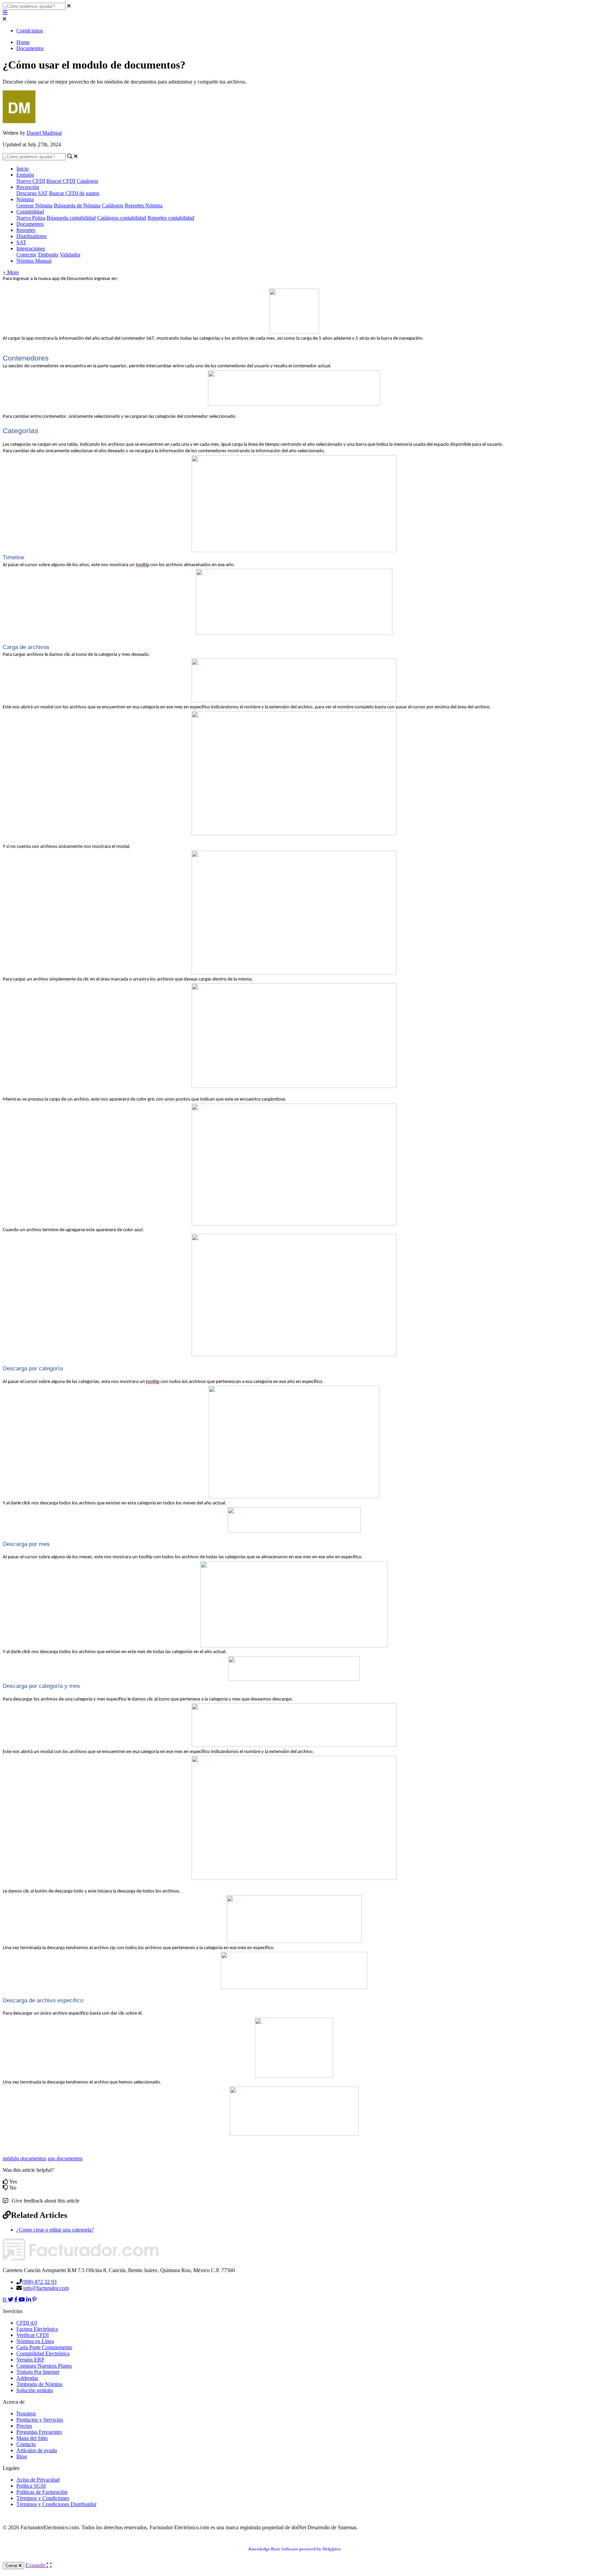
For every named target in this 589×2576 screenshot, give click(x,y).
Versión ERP (30, 2360)
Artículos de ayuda (37, 2450)
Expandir (36, 2565)
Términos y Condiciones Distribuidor (56, 2504)
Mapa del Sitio (32, 2438)
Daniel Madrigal (44, 133)
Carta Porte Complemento (44, 2347)
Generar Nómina (34, 205)
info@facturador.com (46, 2288)
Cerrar (12, 2566)
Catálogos (113, 205)
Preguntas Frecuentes (39, 2432)
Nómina (25, 199)
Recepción (28, 187)
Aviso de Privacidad (38, 2480)
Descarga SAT (32, 193)
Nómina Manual (34, 261)
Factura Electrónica (37, 2329)
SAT (21, 242)
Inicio (22, 169)
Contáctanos (30, 31)
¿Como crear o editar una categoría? (55, 2230)
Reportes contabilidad (171, 218)
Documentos (30, 48)
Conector (26, 255)
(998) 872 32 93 (39, 2282)
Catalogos (87, 181)
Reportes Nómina (144, 205)
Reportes (26, 230)
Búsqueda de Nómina (77, 205)
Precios (24, 2426)
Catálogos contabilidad (122, 218)
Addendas (27, 2378)
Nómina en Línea (35, 2341)
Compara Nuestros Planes (44, 2366)
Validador (70, 255)
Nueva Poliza (31, 218)
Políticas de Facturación (42, 2492)
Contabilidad (30, 212)
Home (23, 42)
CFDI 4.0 (27, 2323)
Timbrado (48, 255)
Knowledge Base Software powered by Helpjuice (295, 2549)
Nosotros (26, 2413)
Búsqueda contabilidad (71, 218)
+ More (11, 272)
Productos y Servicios (40, 2420)
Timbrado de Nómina (39, 2384)
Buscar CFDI (61, 181)
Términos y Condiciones (43, 2498)
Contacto (26, 2444)
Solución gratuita (35, 2390)
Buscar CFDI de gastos (74, 193)
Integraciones (31, 248)
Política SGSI (31, 2486)
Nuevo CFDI (31, 181)
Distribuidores (32, 236)
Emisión (25, 175)
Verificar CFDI (33, 2335)
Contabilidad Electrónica (43, 2353)
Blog (22, 2456)
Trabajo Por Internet (38, 2372)
